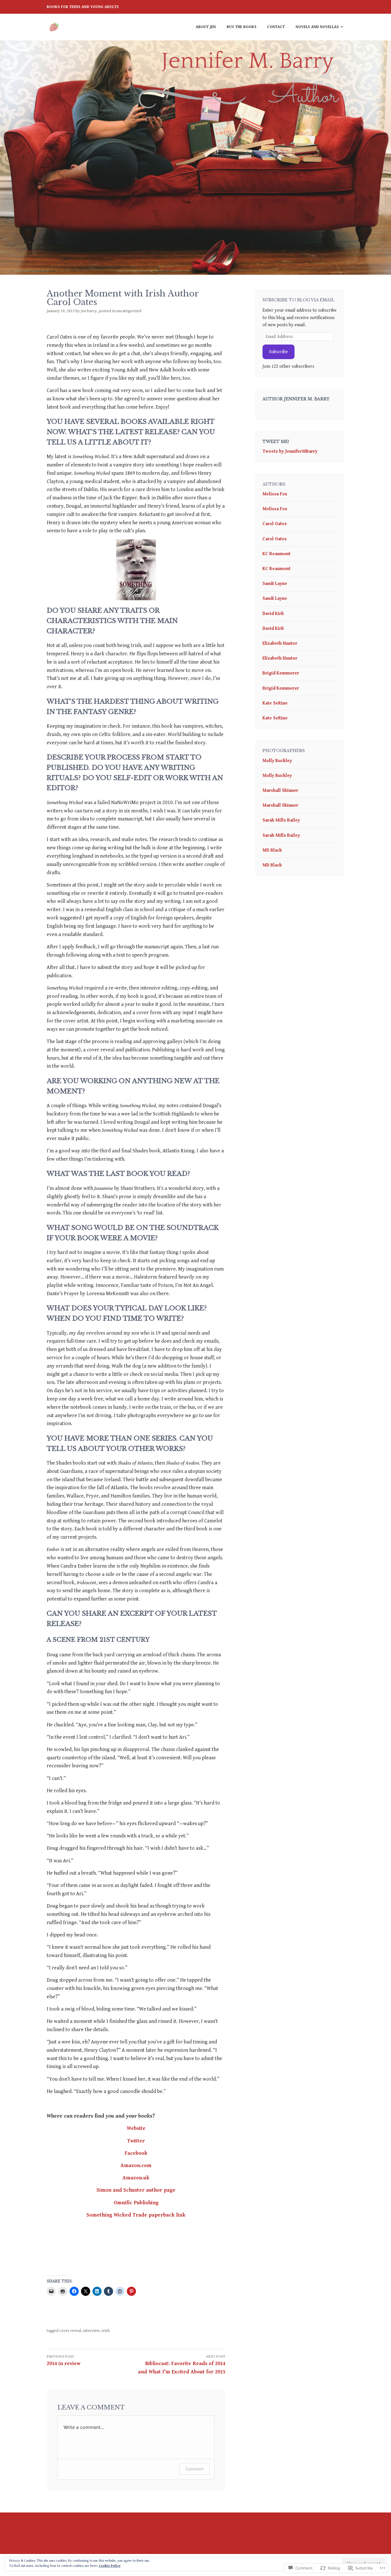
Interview (91, 2331)
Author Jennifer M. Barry (296, 399)
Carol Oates (275, 524)
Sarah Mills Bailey (281, 820)
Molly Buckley (277, 761)
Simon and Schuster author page (136, 2190)
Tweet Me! (276, 442)
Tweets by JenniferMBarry (290, 451)
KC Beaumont (277, 554)
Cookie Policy (110, 2566)
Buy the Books (242, 27)
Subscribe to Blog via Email (299, 300)
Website (136, 2128)
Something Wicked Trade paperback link (136, 2215)
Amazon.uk (136, 2178)
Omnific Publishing (136, 2203)
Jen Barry (89, 311)
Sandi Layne (275, 584)
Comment (194, 2469)
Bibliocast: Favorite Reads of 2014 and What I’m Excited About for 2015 (182, 2365)
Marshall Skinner (280, 791)
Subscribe (279, 352)
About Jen (206, 27)
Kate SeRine (275, 703)
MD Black (272, 850)
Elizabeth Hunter (280, 643)
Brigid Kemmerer (281, 673)
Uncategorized (129, 311)
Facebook (136, 2153)
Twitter (136, 2141)
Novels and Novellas (317, 27)
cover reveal (70, 2331)
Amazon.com (136, 2166)
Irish (106, 2331)
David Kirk (273, 614)
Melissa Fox (275, 494)
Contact (276, 27)
